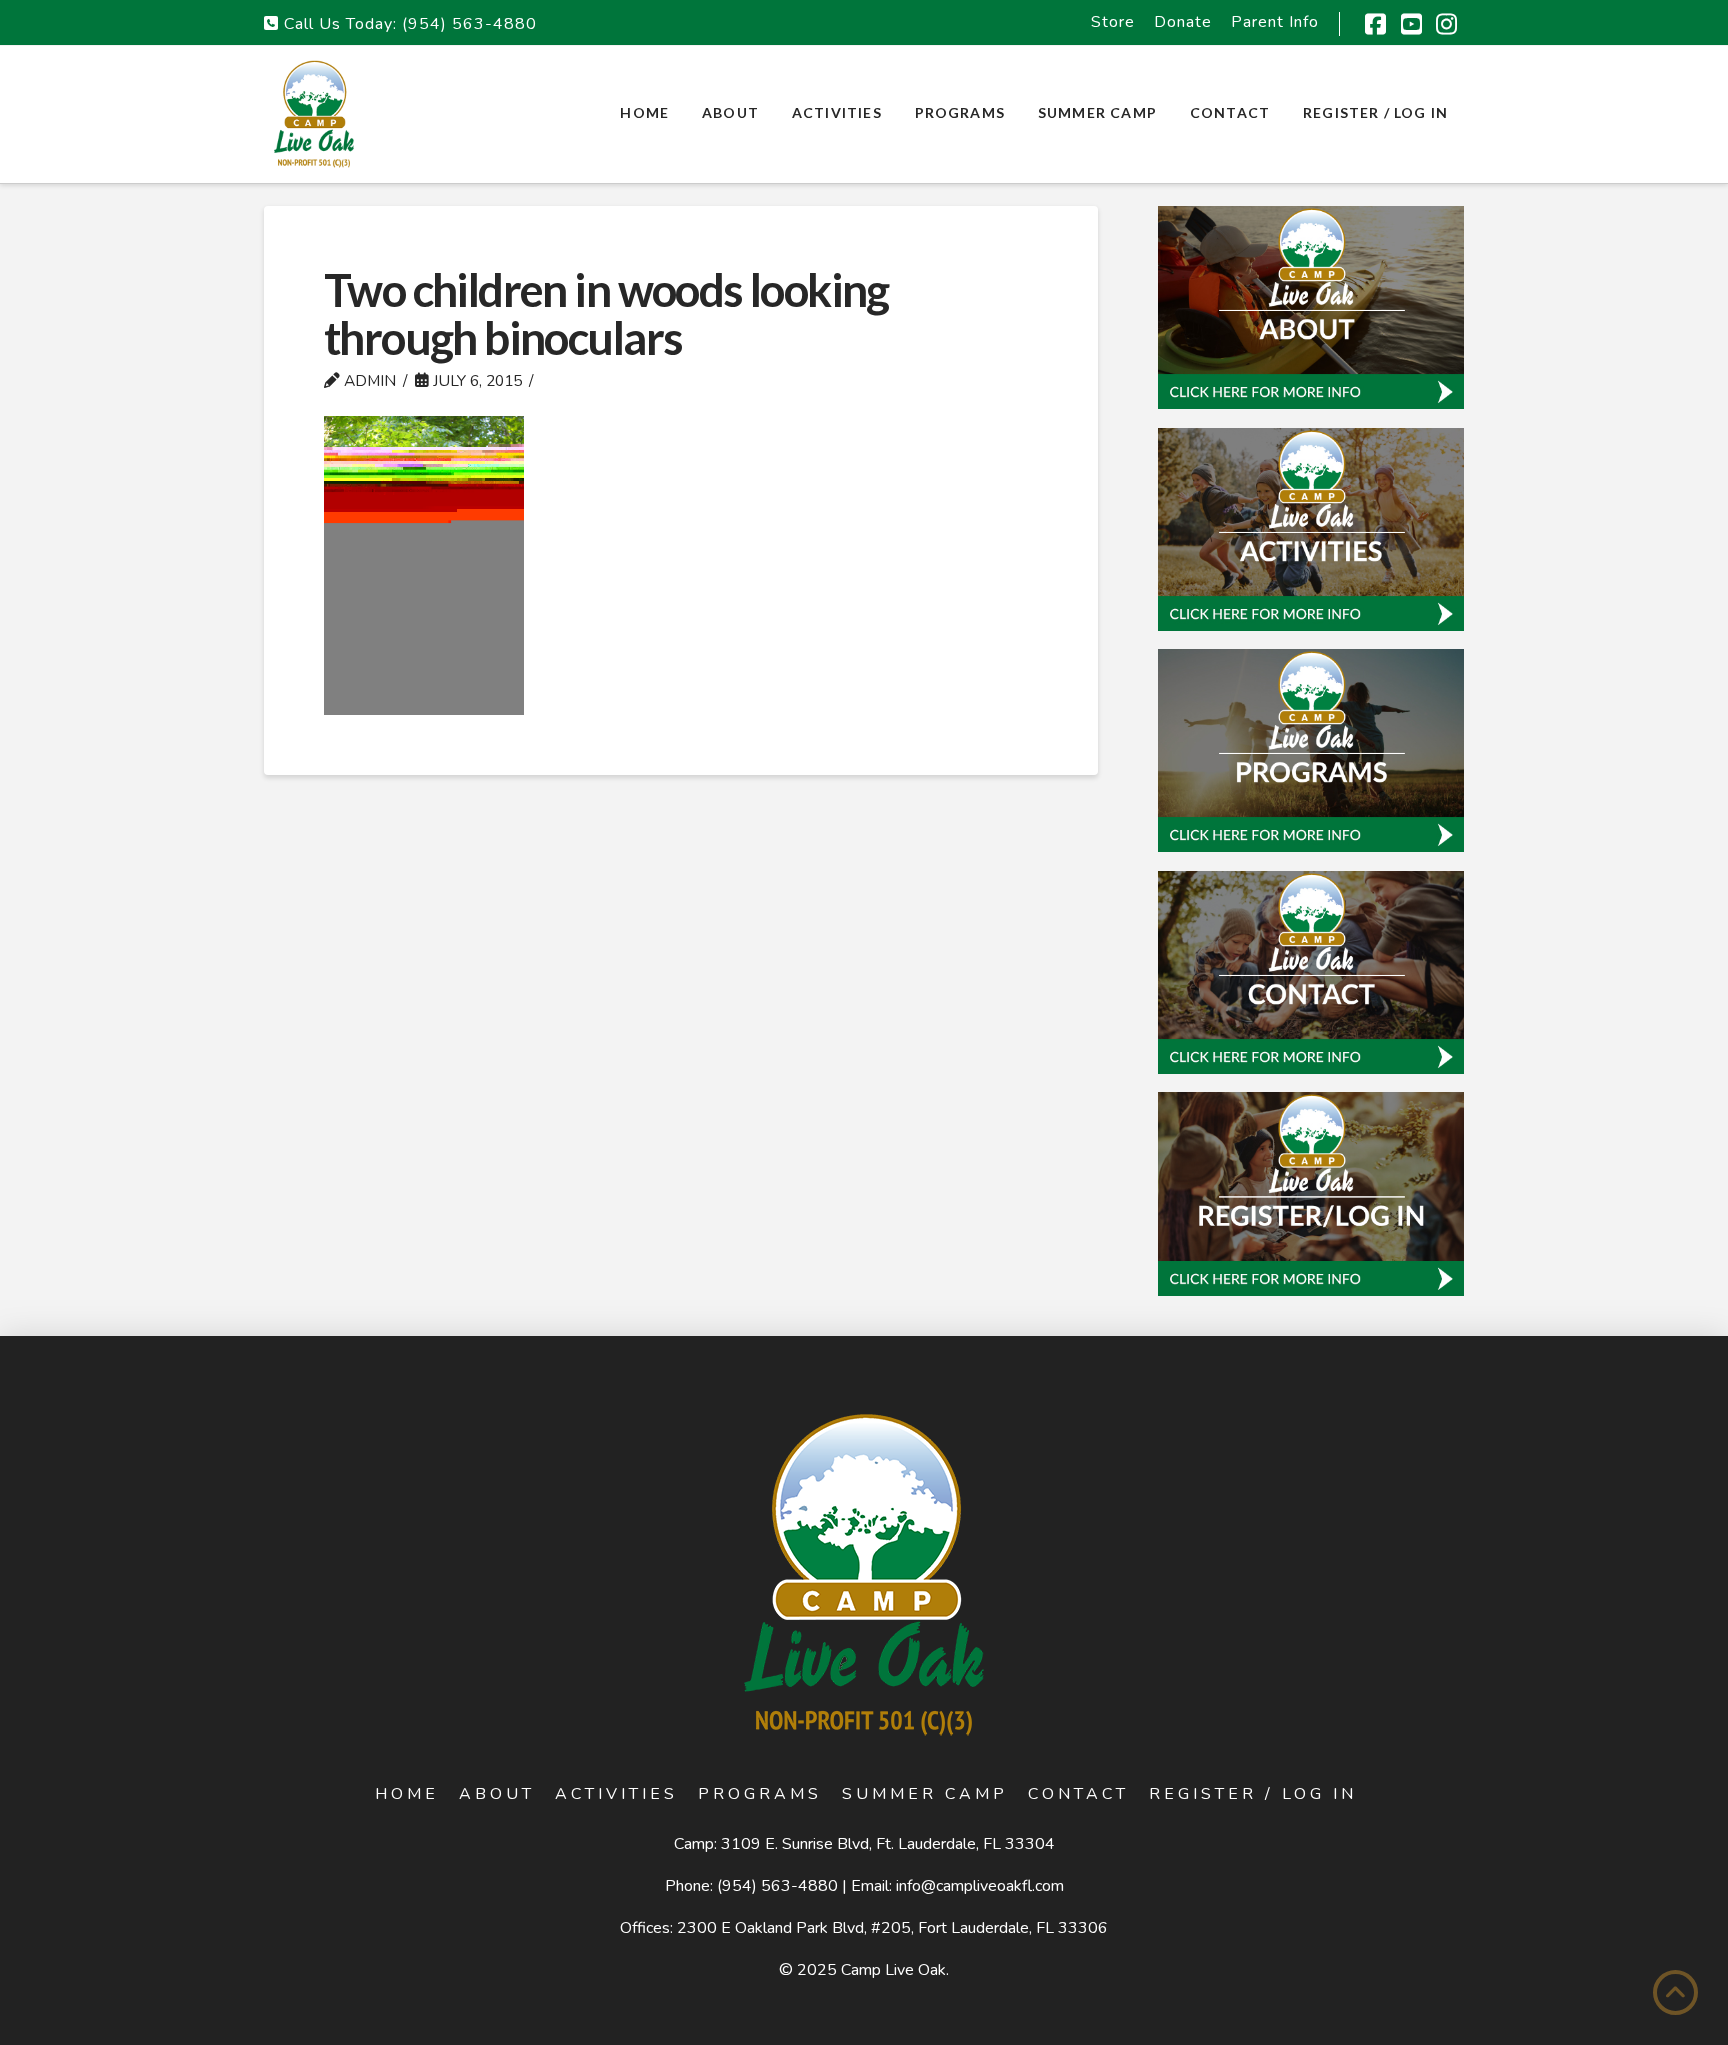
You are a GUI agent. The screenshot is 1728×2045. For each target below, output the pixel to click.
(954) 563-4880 (469, 24)
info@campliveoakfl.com (980, 1886)
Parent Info (1275, 22)
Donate (1183, 22)
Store (1113, 22)
